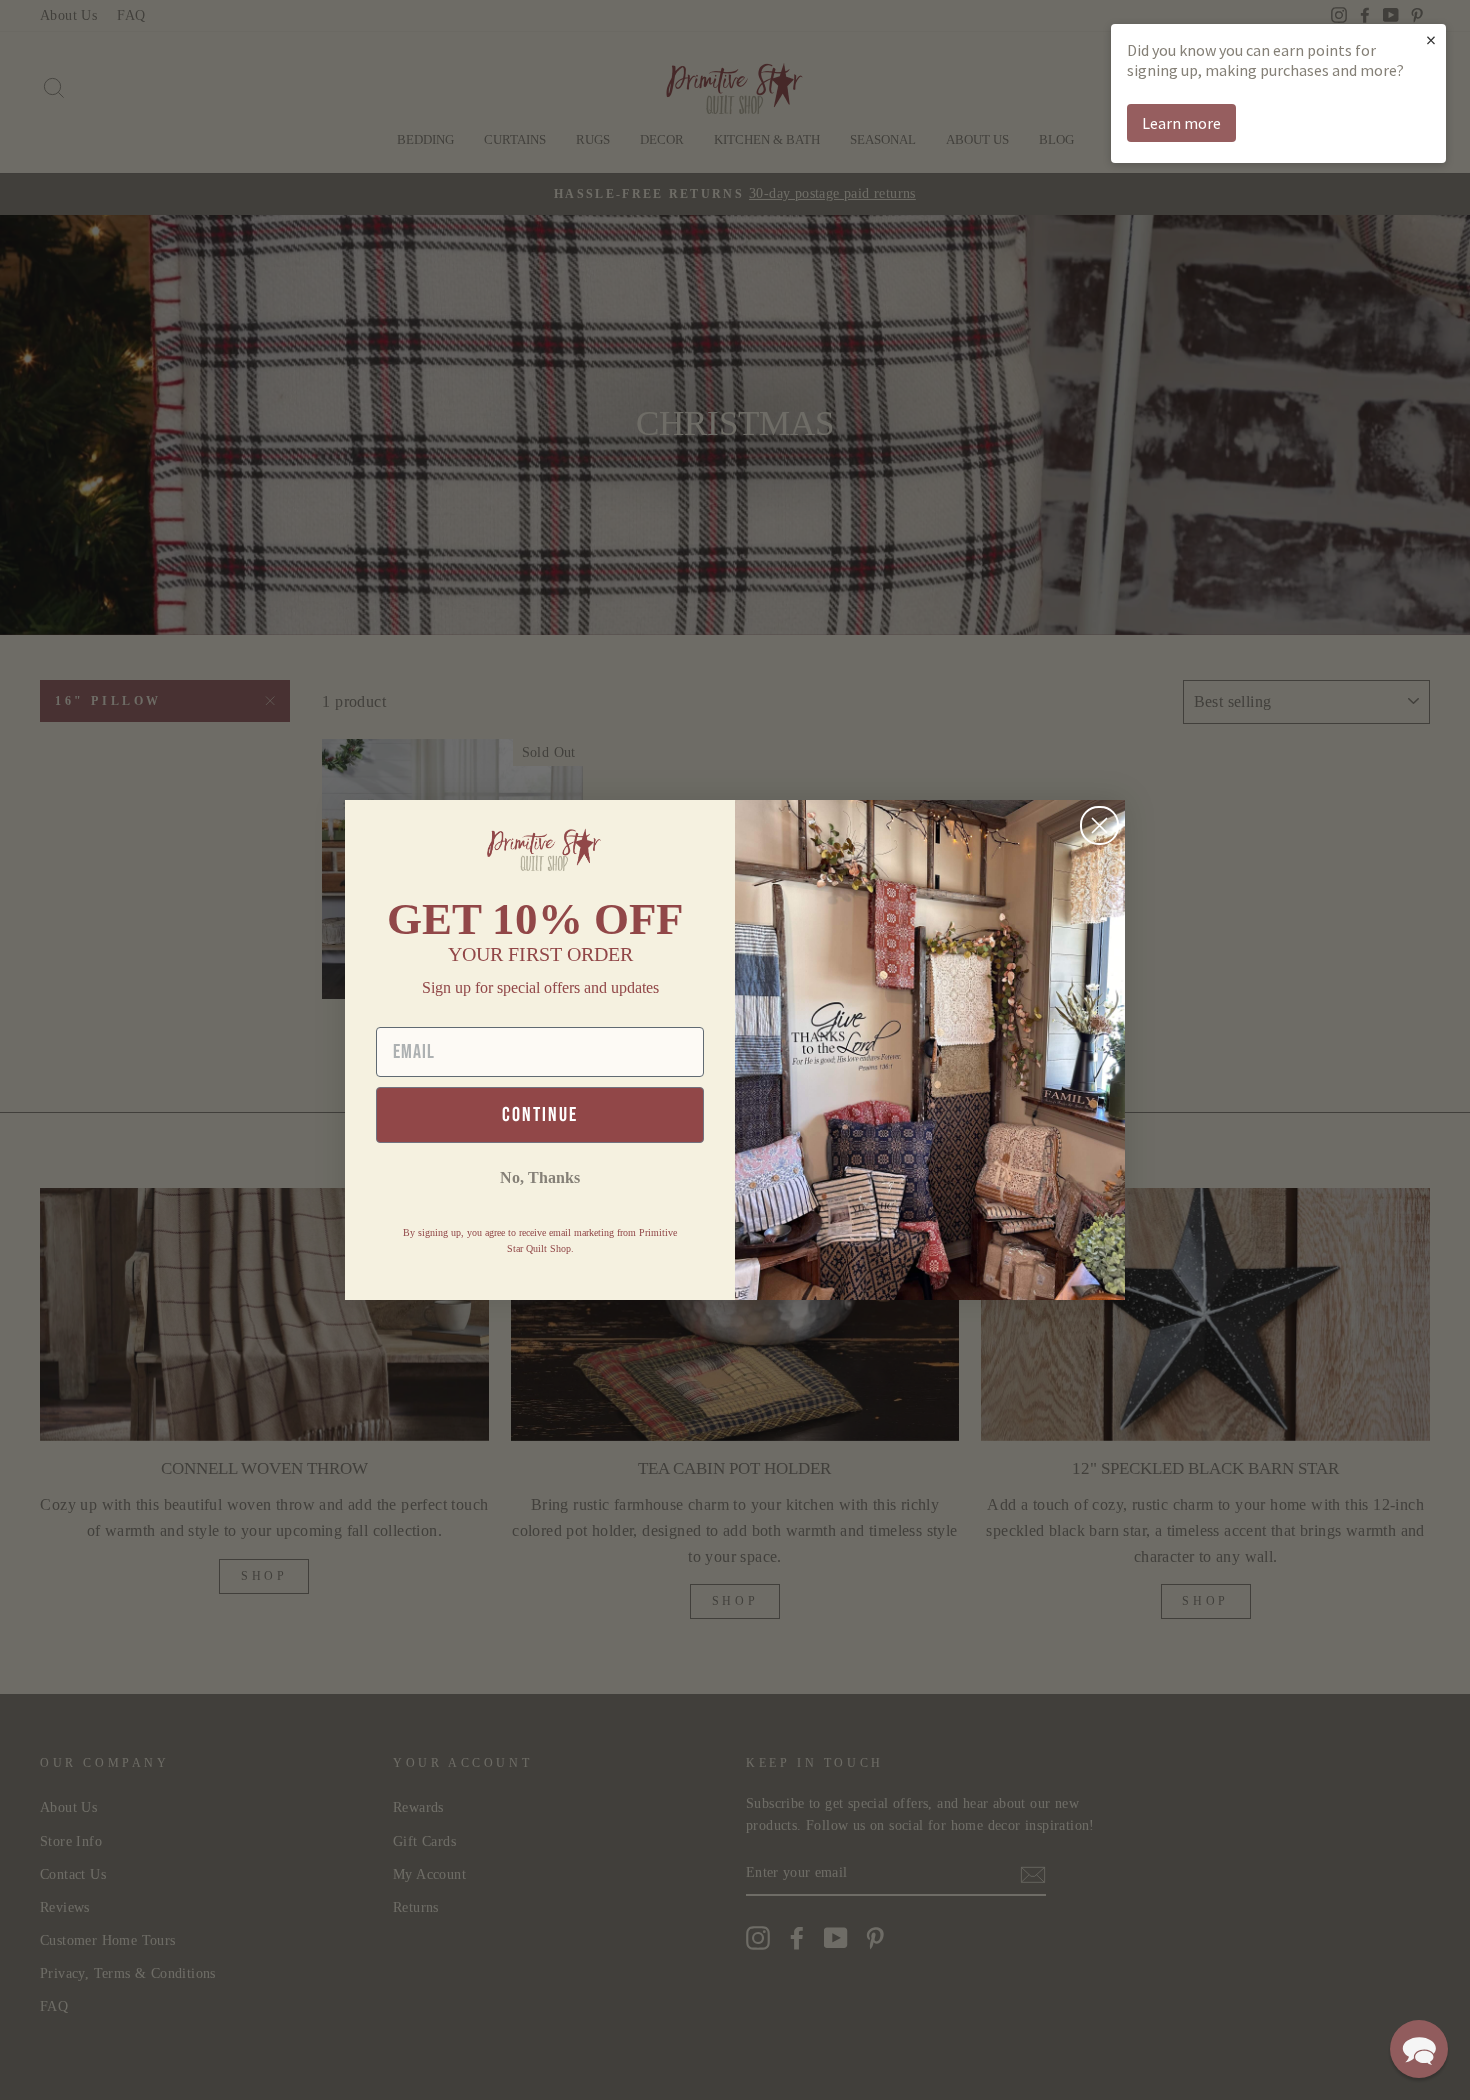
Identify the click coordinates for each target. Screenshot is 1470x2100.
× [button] (1431, 39)
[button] (1419, 2049)
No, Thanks (540, 1177)
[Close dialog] (1099, 825)
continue (540, 1115)
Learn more (1181, 123)
